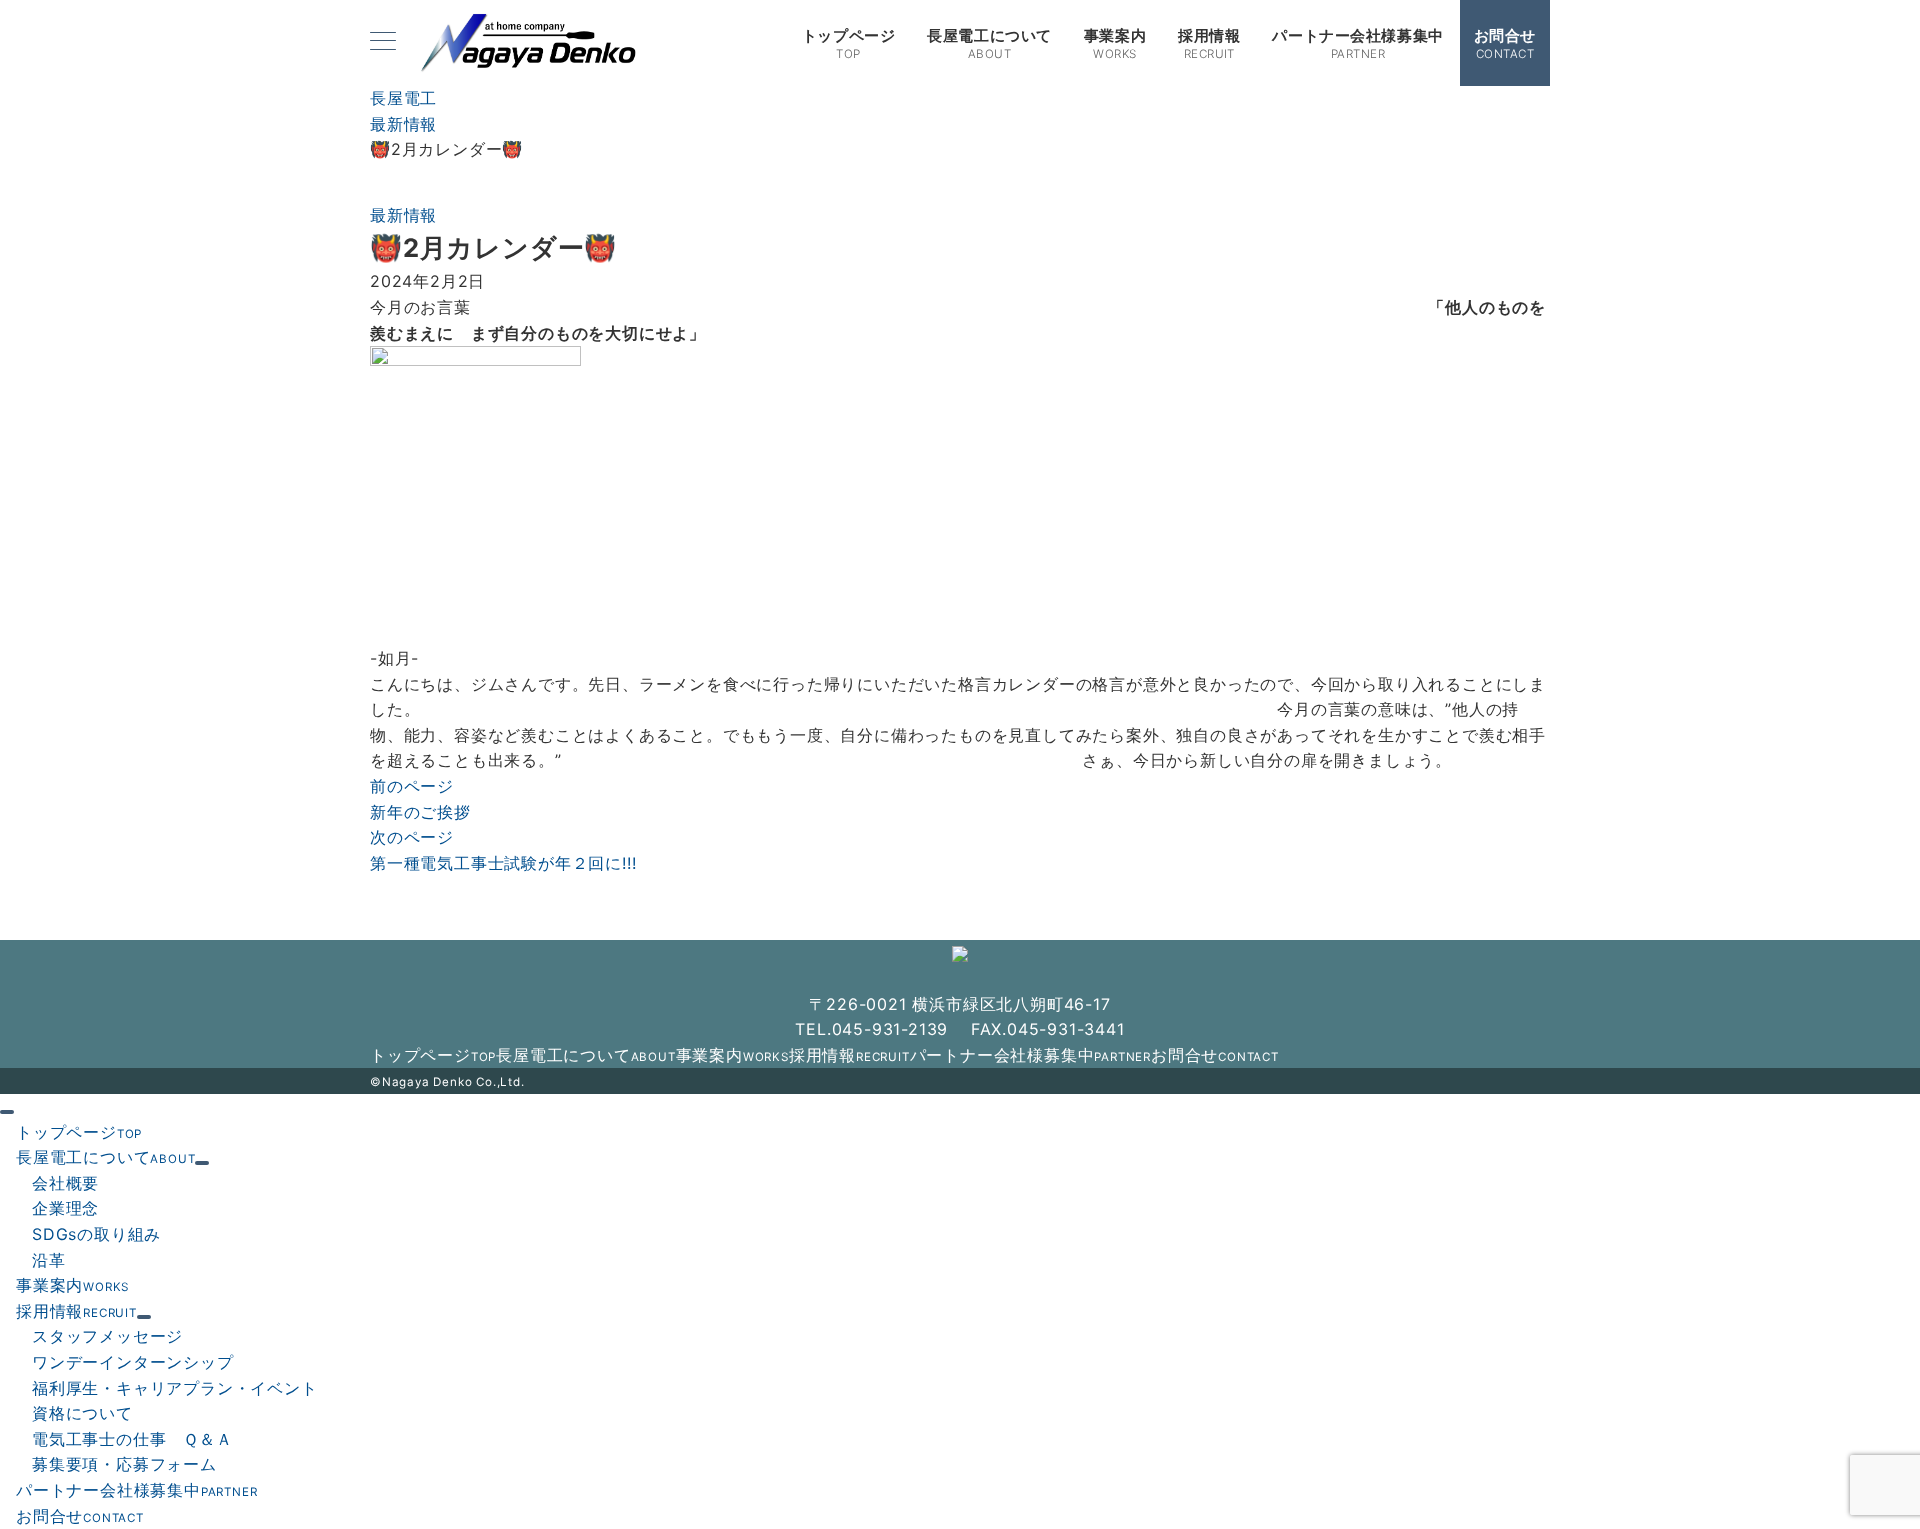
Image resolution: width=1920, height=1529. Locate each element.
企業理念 (65, 1208)
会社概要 (65, 1183)
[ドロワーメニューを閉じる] (7, 1112)
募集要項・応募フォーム (124, 1464)
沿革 (49, 1260)
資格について (82, 1413)
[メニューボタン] (383, 42)
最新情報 (403, 215)
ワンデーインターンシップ (133, 1362)
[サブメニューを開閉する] (202, 1163)
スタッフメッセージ (107, 1336)
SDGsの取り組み (96, 1234)
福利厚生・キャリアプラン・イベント (175, 1388)
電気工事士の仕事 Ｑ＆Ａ (132, 1439)
